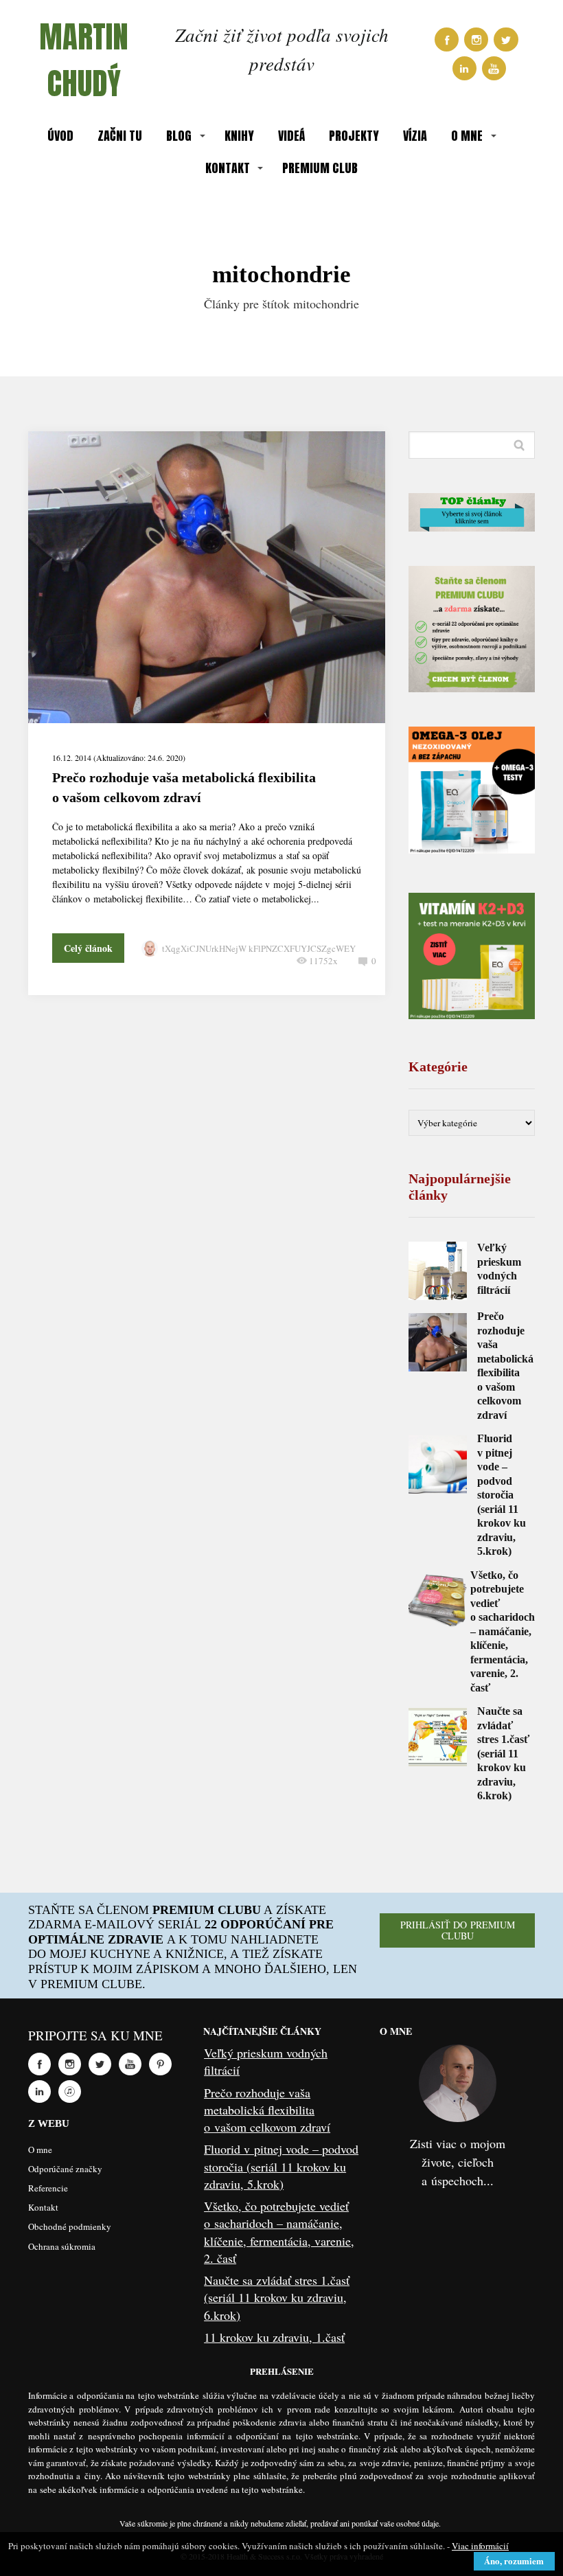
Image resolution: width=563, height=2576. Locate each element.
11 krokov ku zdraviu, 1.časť (274, 2337)
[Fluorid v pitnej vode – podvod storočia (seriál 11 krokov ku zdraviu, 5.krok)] (438, 1464)
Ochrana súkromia (62, 2246)
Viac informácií (480, 2546)
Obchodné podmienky (70, 2226)
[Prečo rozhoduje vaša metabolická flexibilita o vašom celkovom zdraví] (438, 1342)
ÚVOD (60, 136)
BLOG (179, 136)
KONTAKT (228, 168)
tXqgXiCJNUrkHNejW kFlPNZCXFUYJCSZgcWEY (259, 948)
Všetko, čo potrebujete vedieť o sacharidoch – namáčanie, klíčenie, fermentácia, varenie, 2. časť (503, 1631)
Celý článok (88, 948)
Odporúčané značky (65, 2169)
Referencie (48, 2188)
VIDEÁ (291, 136)
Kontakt (43, 2207)
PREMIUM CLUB (320, 168)
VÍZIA (415, 136)
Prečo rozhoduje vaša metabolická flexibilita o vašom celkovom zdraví (267, 2110)
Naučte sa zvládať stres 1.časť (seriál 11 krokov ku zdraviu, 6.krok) (503, 1753)
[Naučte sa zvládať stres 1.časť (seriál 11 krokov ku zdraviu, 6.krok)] (438, 1737)
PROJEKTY (354, 136)
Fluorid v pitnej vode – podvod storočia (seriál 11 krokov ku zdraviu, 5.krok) (502, 1495)
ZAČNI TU (120, 136)
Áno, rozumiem (514, 2561)
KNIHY (239, 136)
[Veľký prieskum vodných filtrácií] (438, 1271)
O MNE (467, 136)
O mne (40, 2150)
